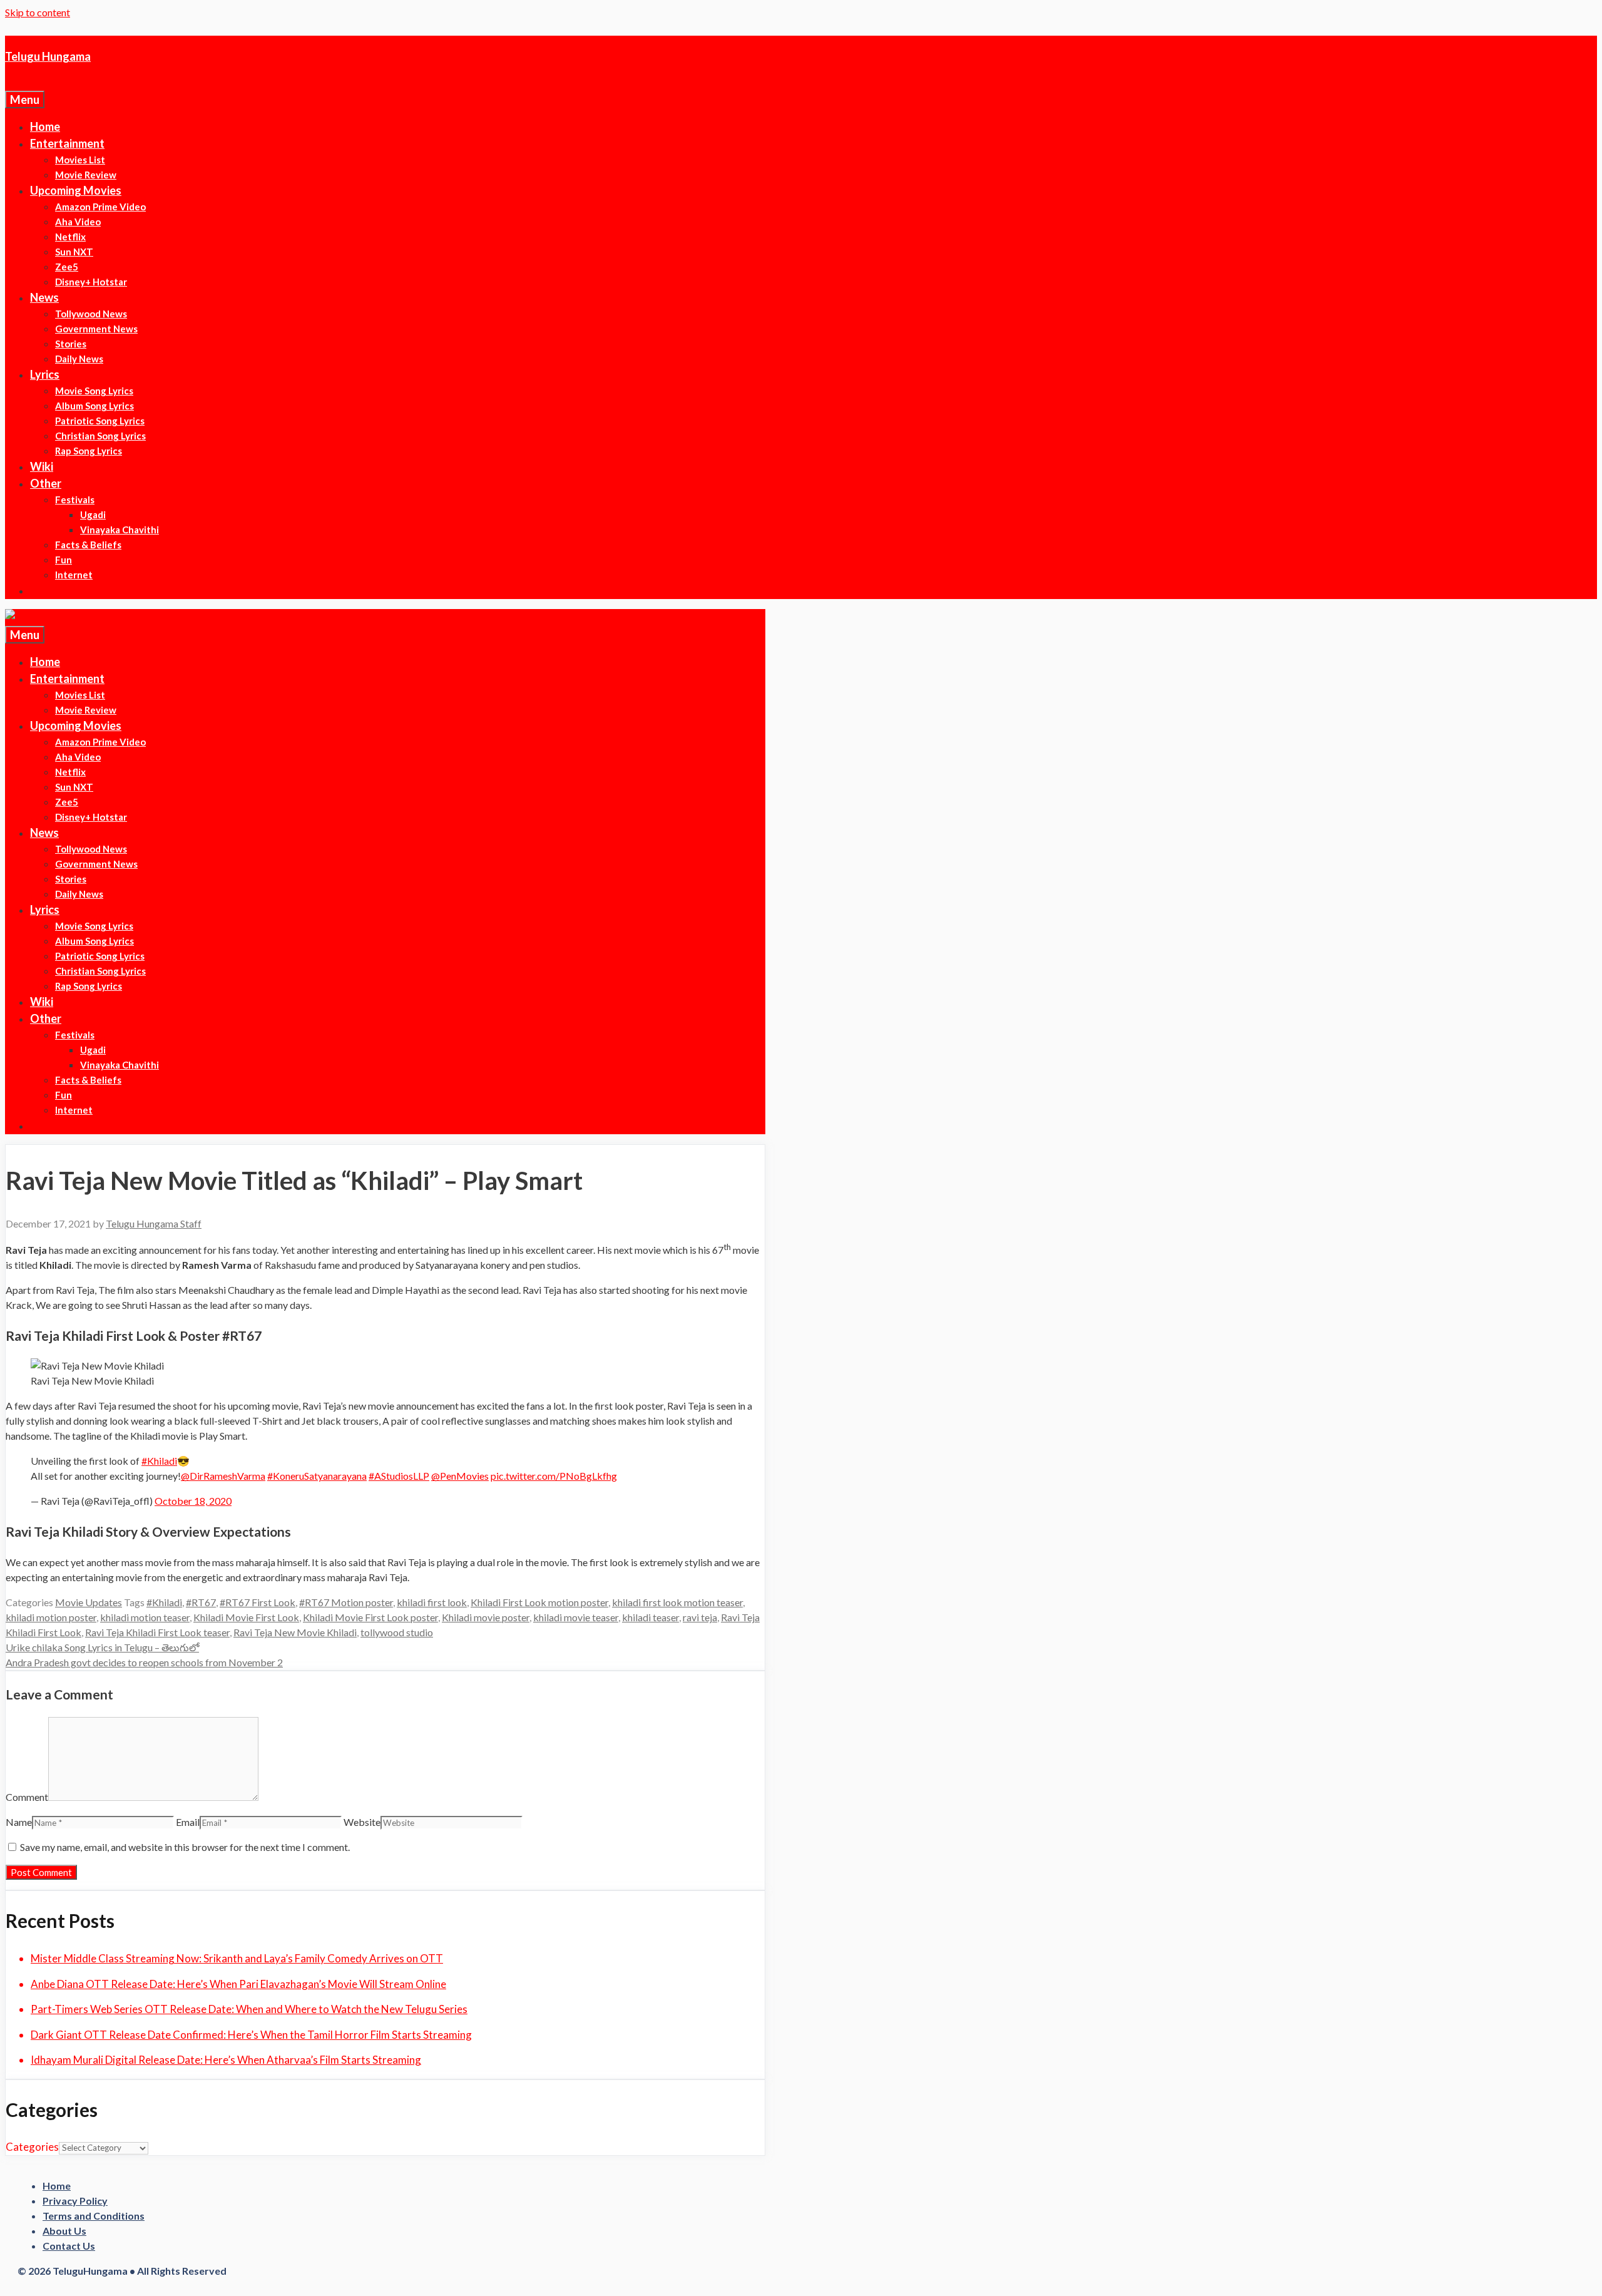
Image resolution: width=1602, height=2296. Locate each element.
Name (19, 1822)
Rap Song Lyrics (89, 451)
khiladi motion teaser (145, 1617)
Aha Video (78, 222)
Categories (32, 2147)
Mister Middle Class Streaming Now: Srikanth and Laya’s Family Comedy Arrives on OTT (237, 1958)
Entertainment (67, 143)
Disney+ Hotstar (91, 282)
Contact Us (69, 2246)
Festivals (75, 500)
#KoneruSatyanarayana (317, 1476)
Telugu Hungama (48, 56)
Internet (74, 575)
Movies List (80, 160)
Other (46, 483)
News (44, 297)
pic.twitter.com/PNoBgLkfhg (554, 1476)
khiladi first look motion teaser (677, 1602)
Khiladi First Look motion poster (539, 1602)
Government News (96, 329)
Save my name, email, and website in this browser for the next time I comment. (185, 1847)
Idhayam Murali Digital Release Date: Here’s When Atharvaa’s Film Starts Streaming (226, 2060)
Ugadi (93, 515)
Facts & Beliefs (88, 545)
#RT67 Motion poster (346, 1602)
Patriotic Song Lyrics (100, 421)
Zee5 (67, 267)
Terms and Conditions (94, 2216)
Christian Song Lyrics (100, 436)
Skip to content (38, 12)
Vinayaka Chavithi (120, 530)
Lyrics (45, 374)
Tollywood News (91, 314)
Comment (27, 1797)
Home (45, 126)
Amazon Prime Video (100, 207)
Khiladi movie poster (486, 1617)
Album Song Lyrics (94, 406)
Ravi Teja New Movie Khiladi (295, 1632)
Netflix (70, 237)
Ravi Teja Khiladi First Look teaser (157, 1632)
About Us (64, 2231)
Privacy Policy (75, 2201)
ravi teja (700, 1617)
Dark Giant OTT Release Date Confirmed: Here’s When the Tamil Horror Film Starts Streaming (251, 2035)
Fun (64, 560)
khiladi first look (432, 1602)
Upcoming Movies (76, 190)
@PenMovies (460, 1476)
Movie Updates (89, 1602)
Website (362, 1822)
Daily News (79, 359)
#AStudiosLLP (399, 1476)
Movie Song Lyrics (94, 391)
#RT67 (201, 1602)
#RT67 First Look (258, 1602)
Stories (71, 344)
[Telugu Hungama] (53, 617)
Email (188, 1822)
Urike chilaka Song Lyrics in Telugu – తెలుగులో (102, 1647)
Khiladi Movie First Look (246, 1617)
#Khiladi (159, 1461)
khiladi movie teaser (576, 1617)
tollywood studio (397, 1632)
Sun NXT (74, 252)
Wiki (42, 466)
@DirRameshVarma (223, 1476)
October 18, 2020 (193, 1501)
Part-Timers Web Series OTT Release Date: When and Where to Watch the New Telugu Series (249, 2009)
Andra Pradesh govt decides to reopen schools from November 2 (144, 1662)
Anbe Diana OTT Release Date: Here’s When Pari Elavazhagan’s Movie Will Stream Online (238, 1984)
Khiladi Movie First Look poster (370, 1617)
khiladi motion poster (51, 1617)
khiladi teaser (650, 1617)
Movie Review (86, 175)
